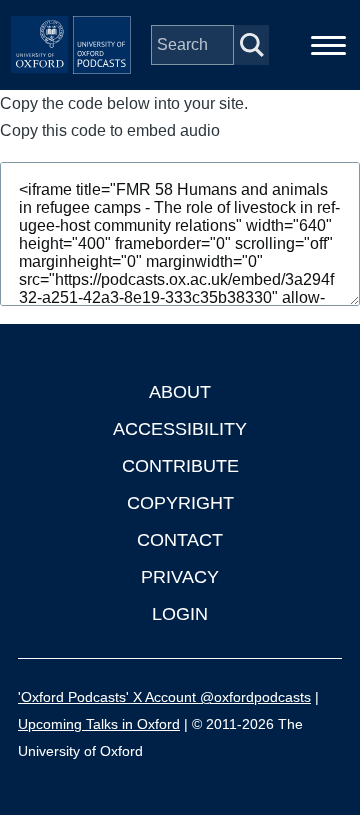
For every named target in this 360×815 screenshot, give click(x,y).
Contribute (180, 466)
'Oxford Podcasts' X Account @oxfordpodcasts (164, 697)
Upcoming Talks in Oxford (99, 724)
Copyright (180, 503)
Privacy (180, 577)
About (180, 392)
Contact (180, 540)
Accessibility (180, 429)
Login (180, 614)
